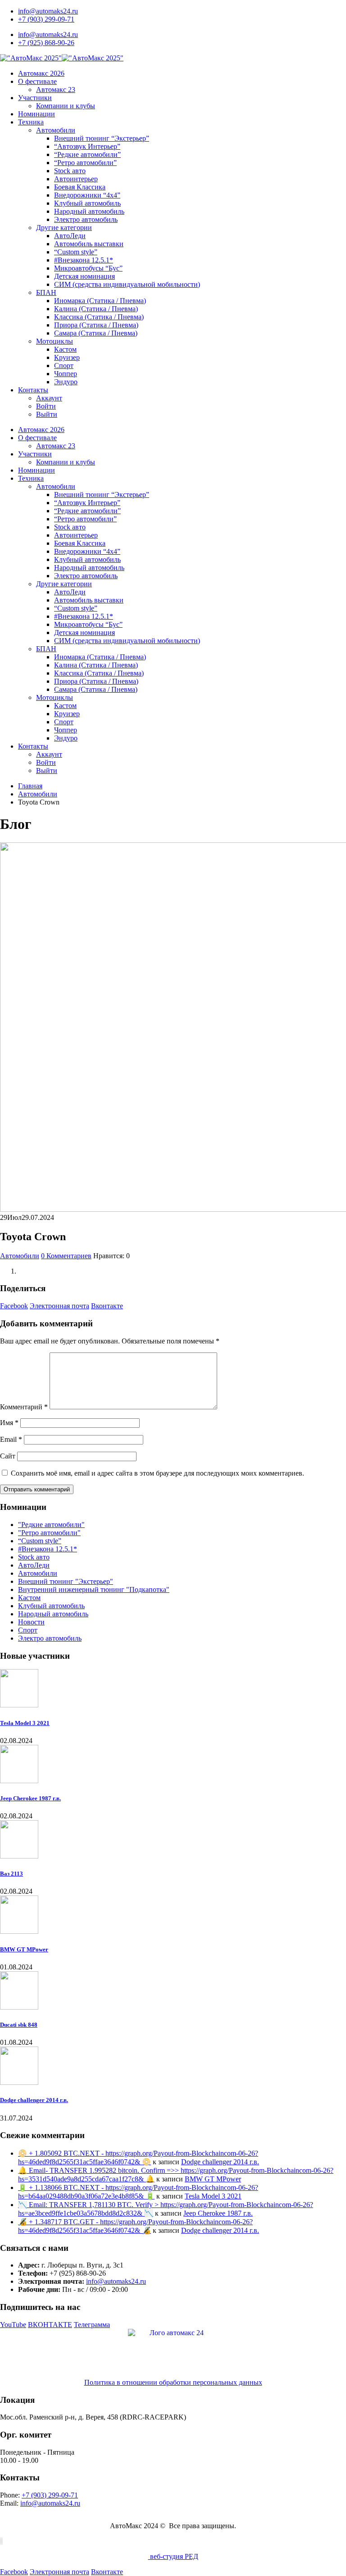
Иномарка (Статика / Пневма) (100, 301)
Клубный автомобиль (87, 203)
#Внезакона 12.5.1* (84, 260)
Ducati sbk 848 (19, 2025)
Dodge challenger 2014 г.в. (34, 2100)
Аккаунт (49, 398)
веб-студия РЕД (173, 2556)
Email (11, 1439)
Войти (46, 406)
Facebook (14, 1306)
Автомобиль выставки (89, 244)
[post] (19, 1705)
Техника (31, 122)
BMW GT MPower (24, 1949)
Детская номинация (84, 276)
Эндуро (66, 382)
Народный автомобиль (89, 211)
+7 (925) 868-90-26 (46, 43)
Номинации (36, 114)
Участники (35, 98)
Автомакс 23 (56, 90)
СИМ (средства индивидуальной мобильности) (127, 284)
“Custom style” (76, 252)
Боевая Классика (80, 187)
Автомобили (56, 130)
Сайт (8, 1456)
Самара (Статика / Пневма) (96, 333)
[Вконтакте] (1, 2541)
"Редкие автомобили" (51, 1525)
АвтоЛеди (70, 236)
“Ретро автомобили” (85, 163)
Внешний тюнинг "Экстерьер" (66, 1581)
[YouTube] (0, 2541)
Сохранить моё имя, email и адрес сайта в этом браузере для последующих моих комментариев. (157, 1473)
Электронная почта (59, 1306)
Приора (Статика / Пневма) (96, 325)
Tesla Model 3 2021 (25, 1723)
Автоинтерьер (76, 179)
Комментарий (24, 1407)
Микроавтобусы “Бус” (88, 268)
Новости (31, 1622)
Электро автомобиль (86, 219)
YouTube (13, 2325)
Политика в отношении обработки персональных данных (173, 2382)
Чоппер (66, 374)
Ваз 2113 (11, 1874)
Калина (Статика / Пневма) (96, 309)
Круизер (67, 357)
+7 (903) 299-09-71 (46, 19)
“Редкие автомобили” (87, 154)
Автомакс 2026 (41, 73)
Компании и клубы (66, 106)
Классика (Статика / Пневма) (99, 317)
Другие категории (64, 228)
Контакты (33, 390)
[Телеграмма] (2, 2541)
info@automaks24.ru (48, 11)
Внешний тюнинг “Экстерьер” (102, 138)
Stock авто (70, 171)
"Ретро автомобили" (49, 1533)
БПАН (46, 292)
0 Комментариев (66, 1256)
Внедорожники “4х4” (87, 195)
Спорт (64, 366)
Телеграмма (92, 2325)
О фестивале (37, 81)
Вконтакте (107, 1306)
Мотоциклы (55, 341)
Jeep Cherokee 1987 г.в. (30, 1798)
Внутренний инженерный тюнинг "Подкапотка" (94, 1589)
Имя (9, 1423)
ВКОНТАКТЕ (50, 2325)
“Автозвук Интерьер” (87, 146)
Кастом (65, 349)
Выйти (47, 414)
